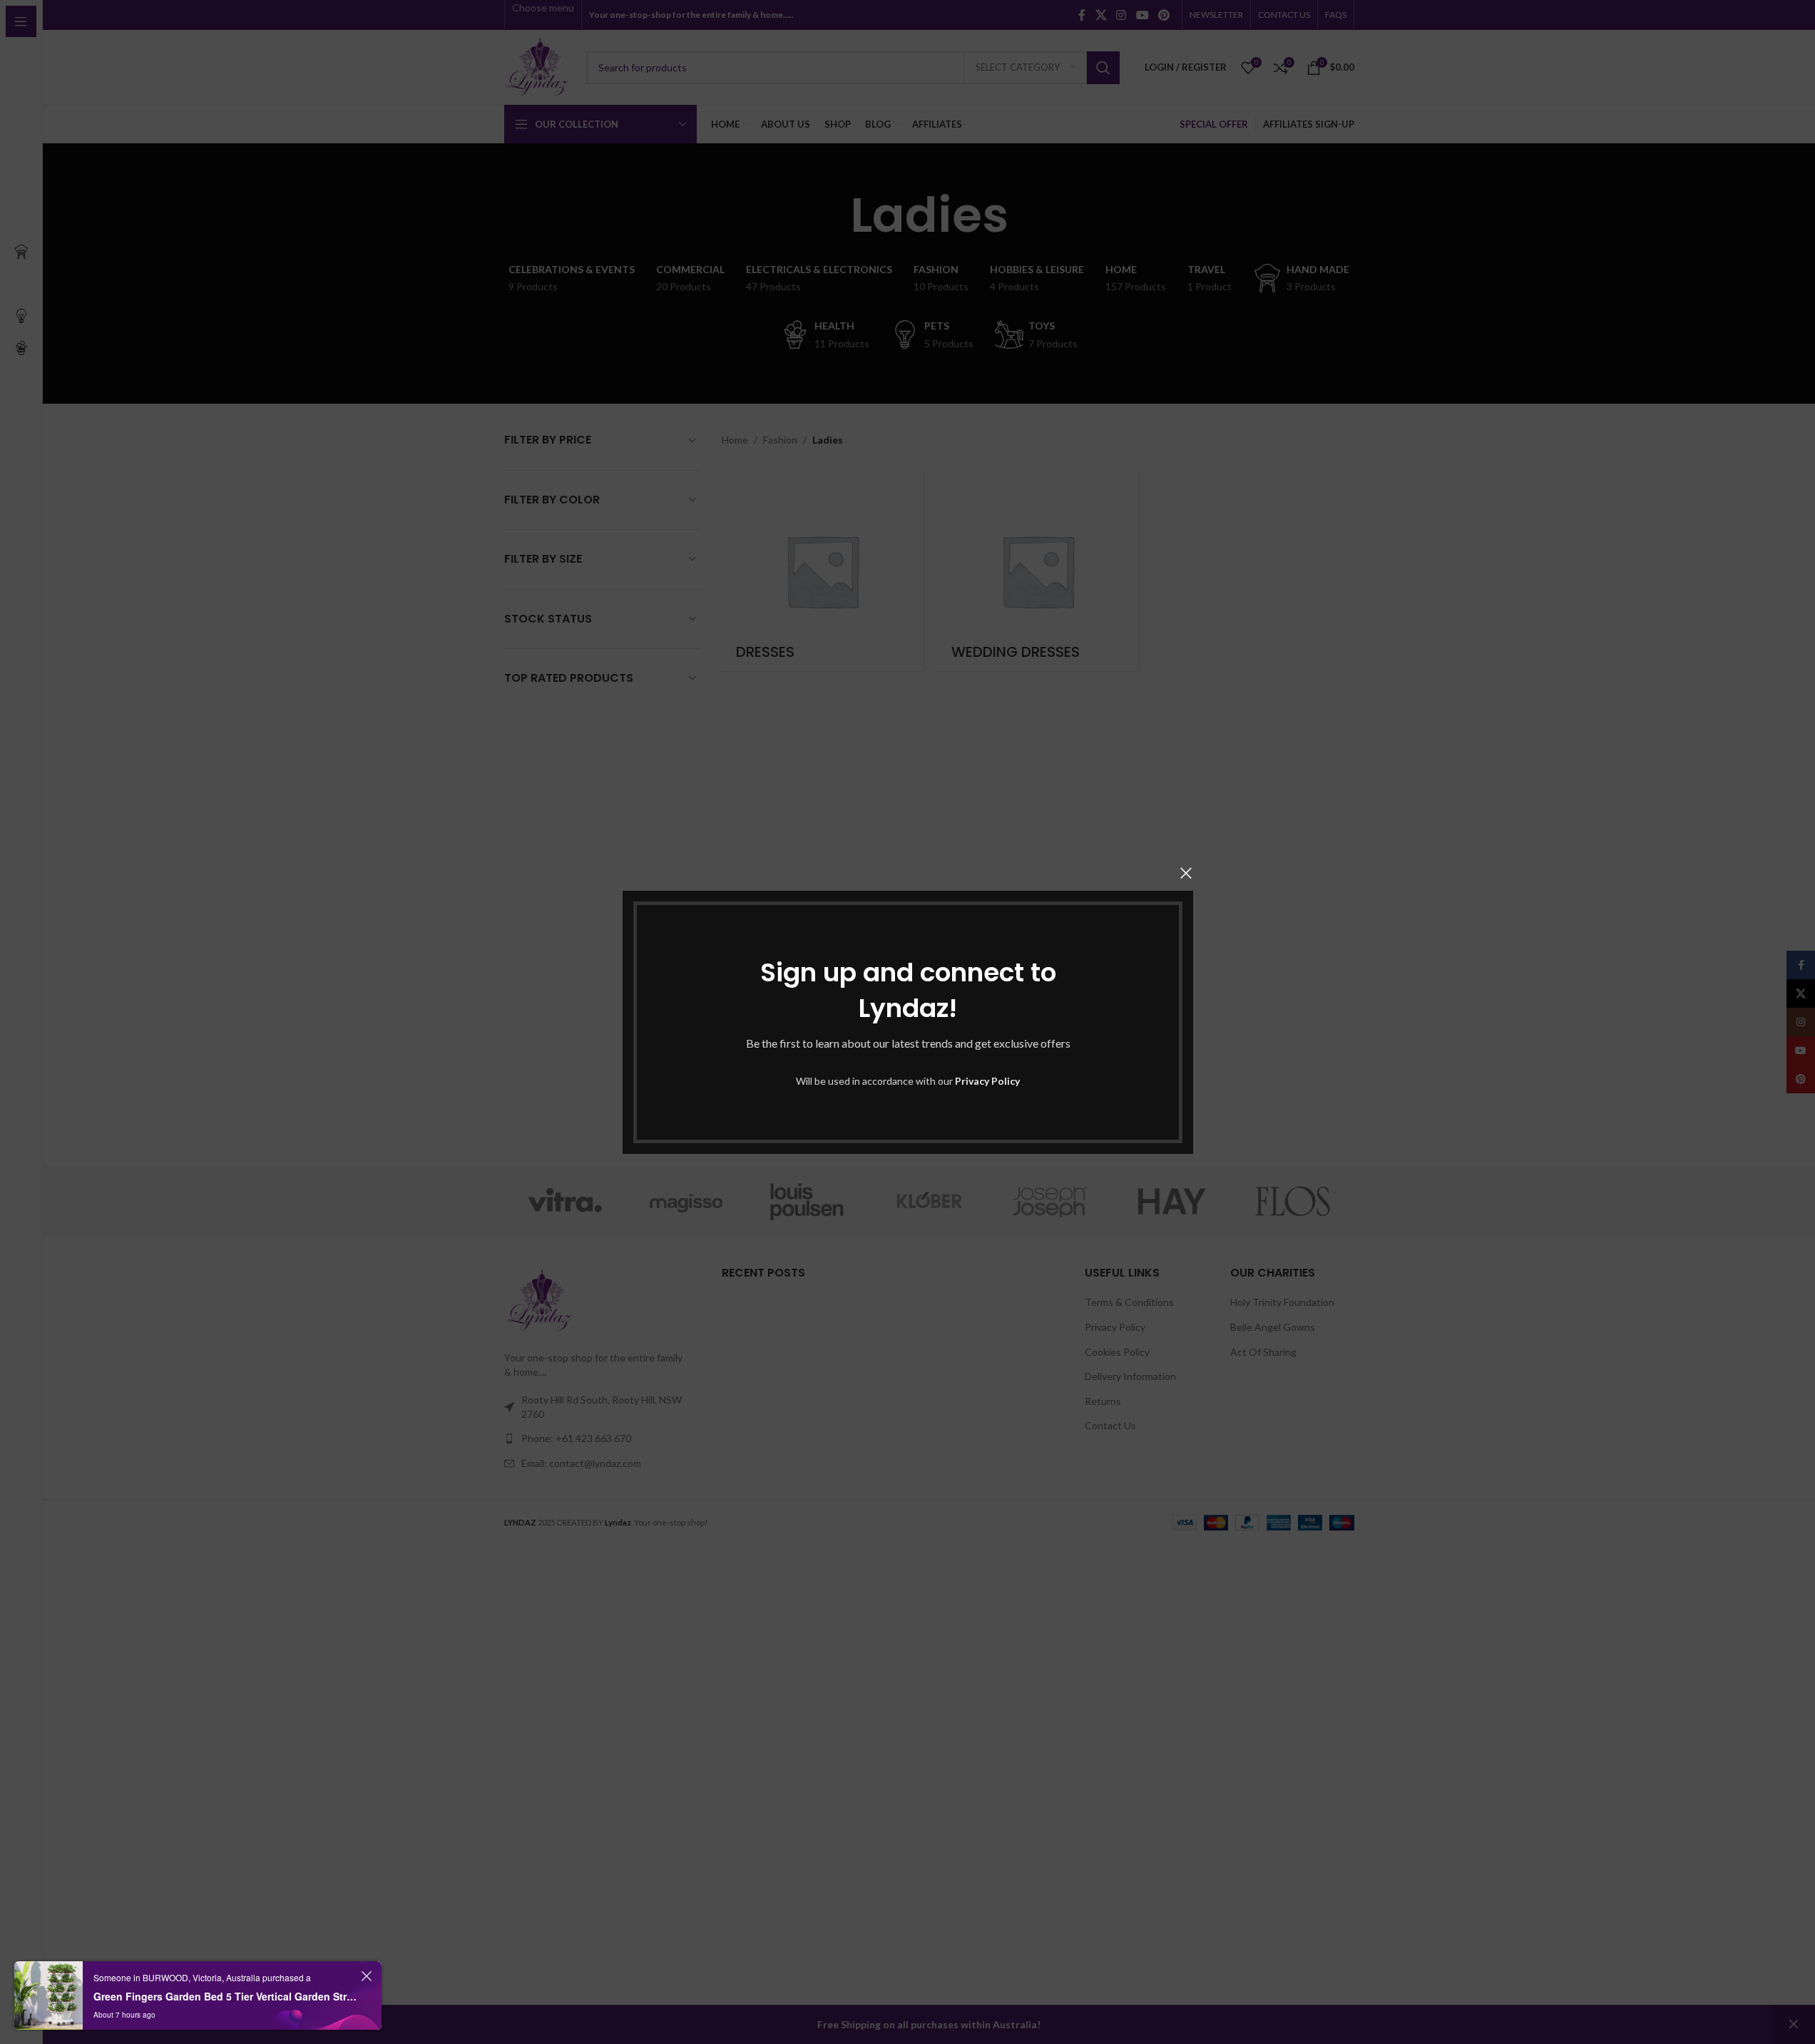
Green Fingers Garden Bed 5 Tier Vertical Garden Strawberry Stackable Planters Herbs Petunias (225, 1996)
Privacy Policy (987, 1081)
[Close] (1186, 873)
